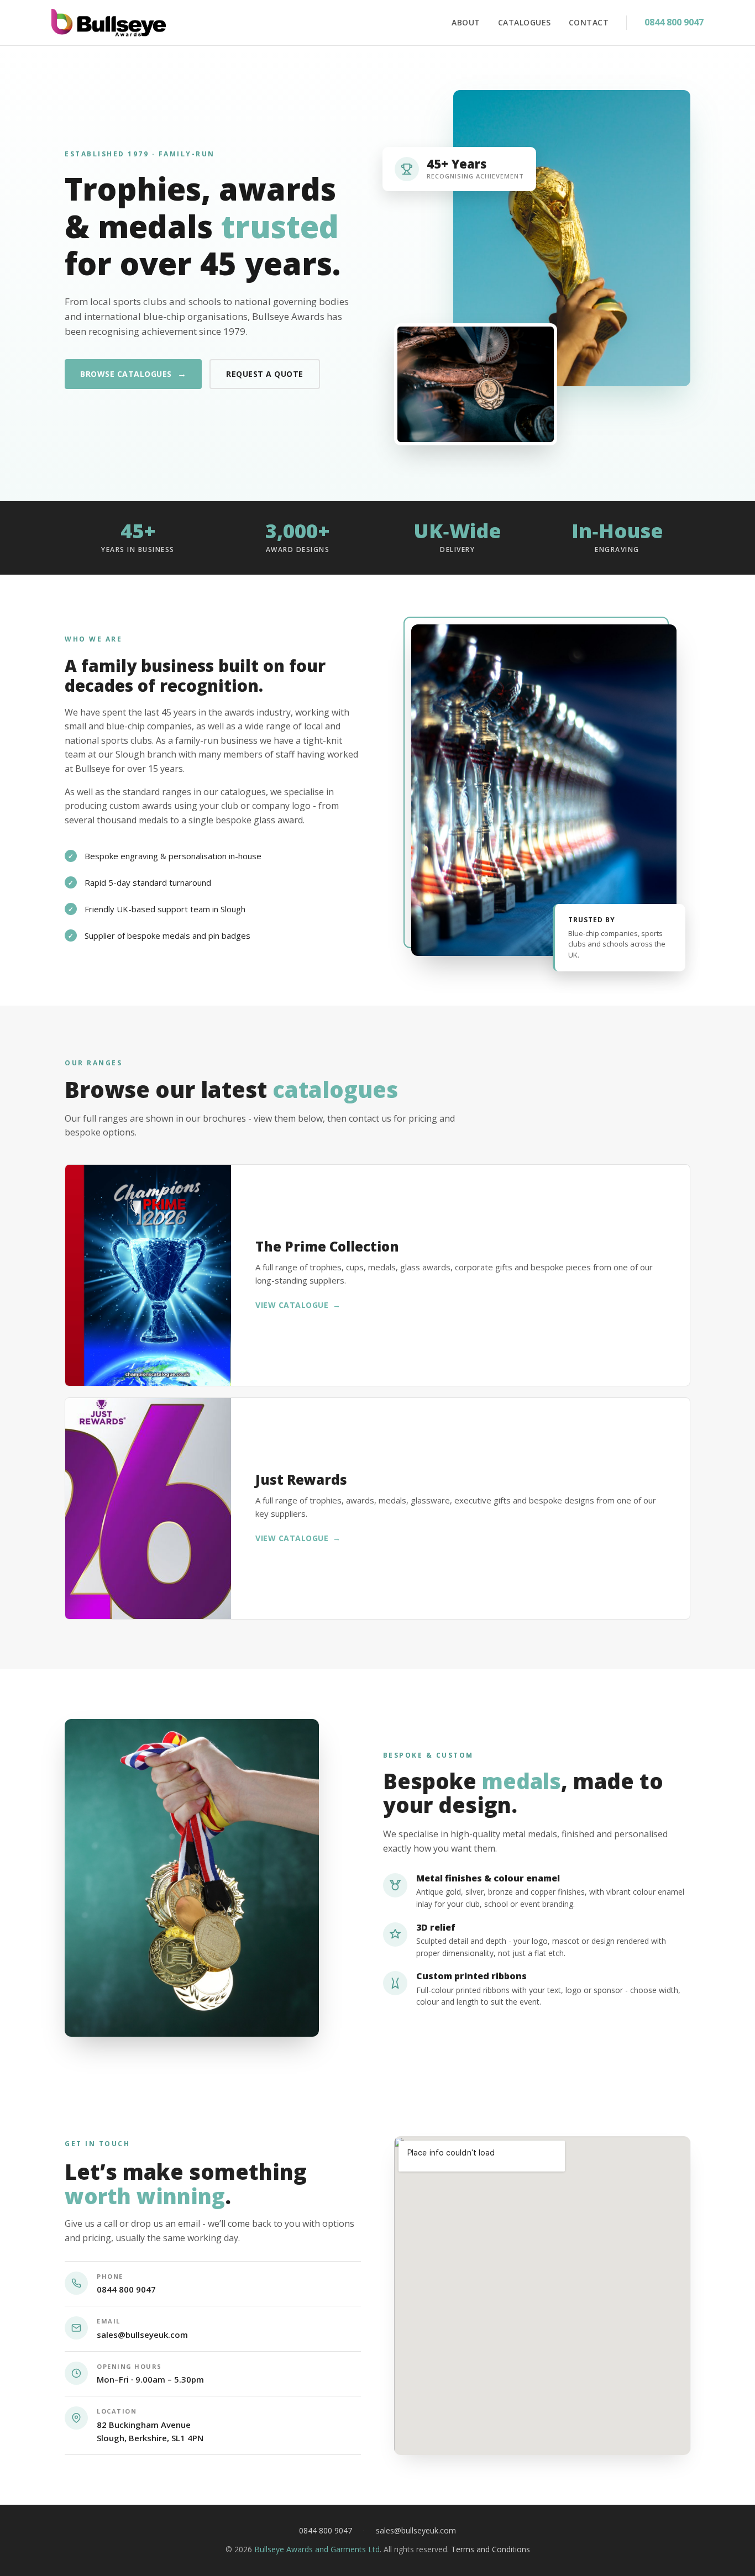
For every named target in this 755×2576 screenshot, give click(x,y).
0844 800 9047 (674, 22)
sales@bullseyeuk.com (142, 2335)
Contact (589, 22)
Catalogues (525, 22)
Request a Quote (265, 374)
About (466, 22)
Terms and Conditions (491, 2549)
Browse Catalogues (133, 374)
